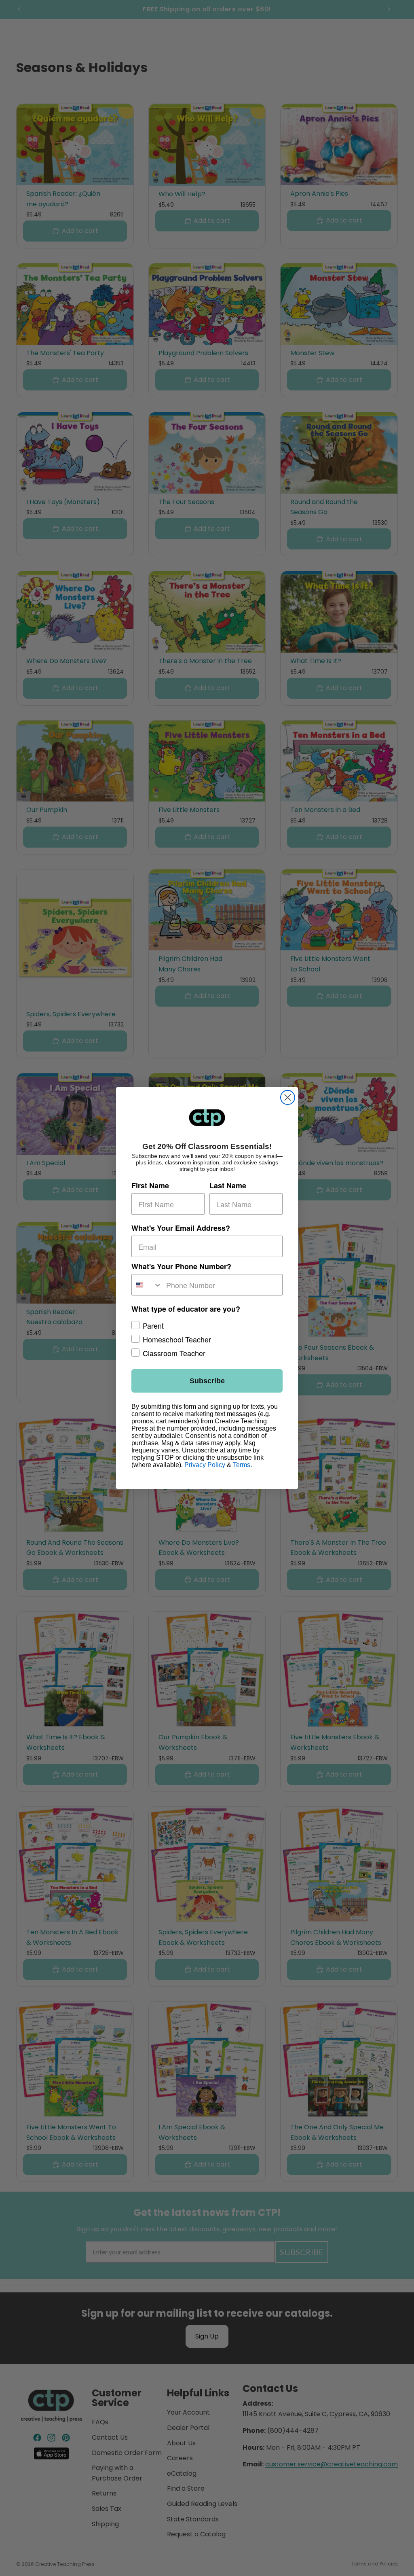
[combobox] (147, 1285)
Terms (242, 1465)
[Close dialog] (288, 1097)
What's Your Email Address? (181, 1228)
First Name (150, 1185)
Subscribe (207, 1381)
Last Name (228, 1185)
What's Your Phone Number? (181, 1266)
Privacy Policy (205, 1465)
